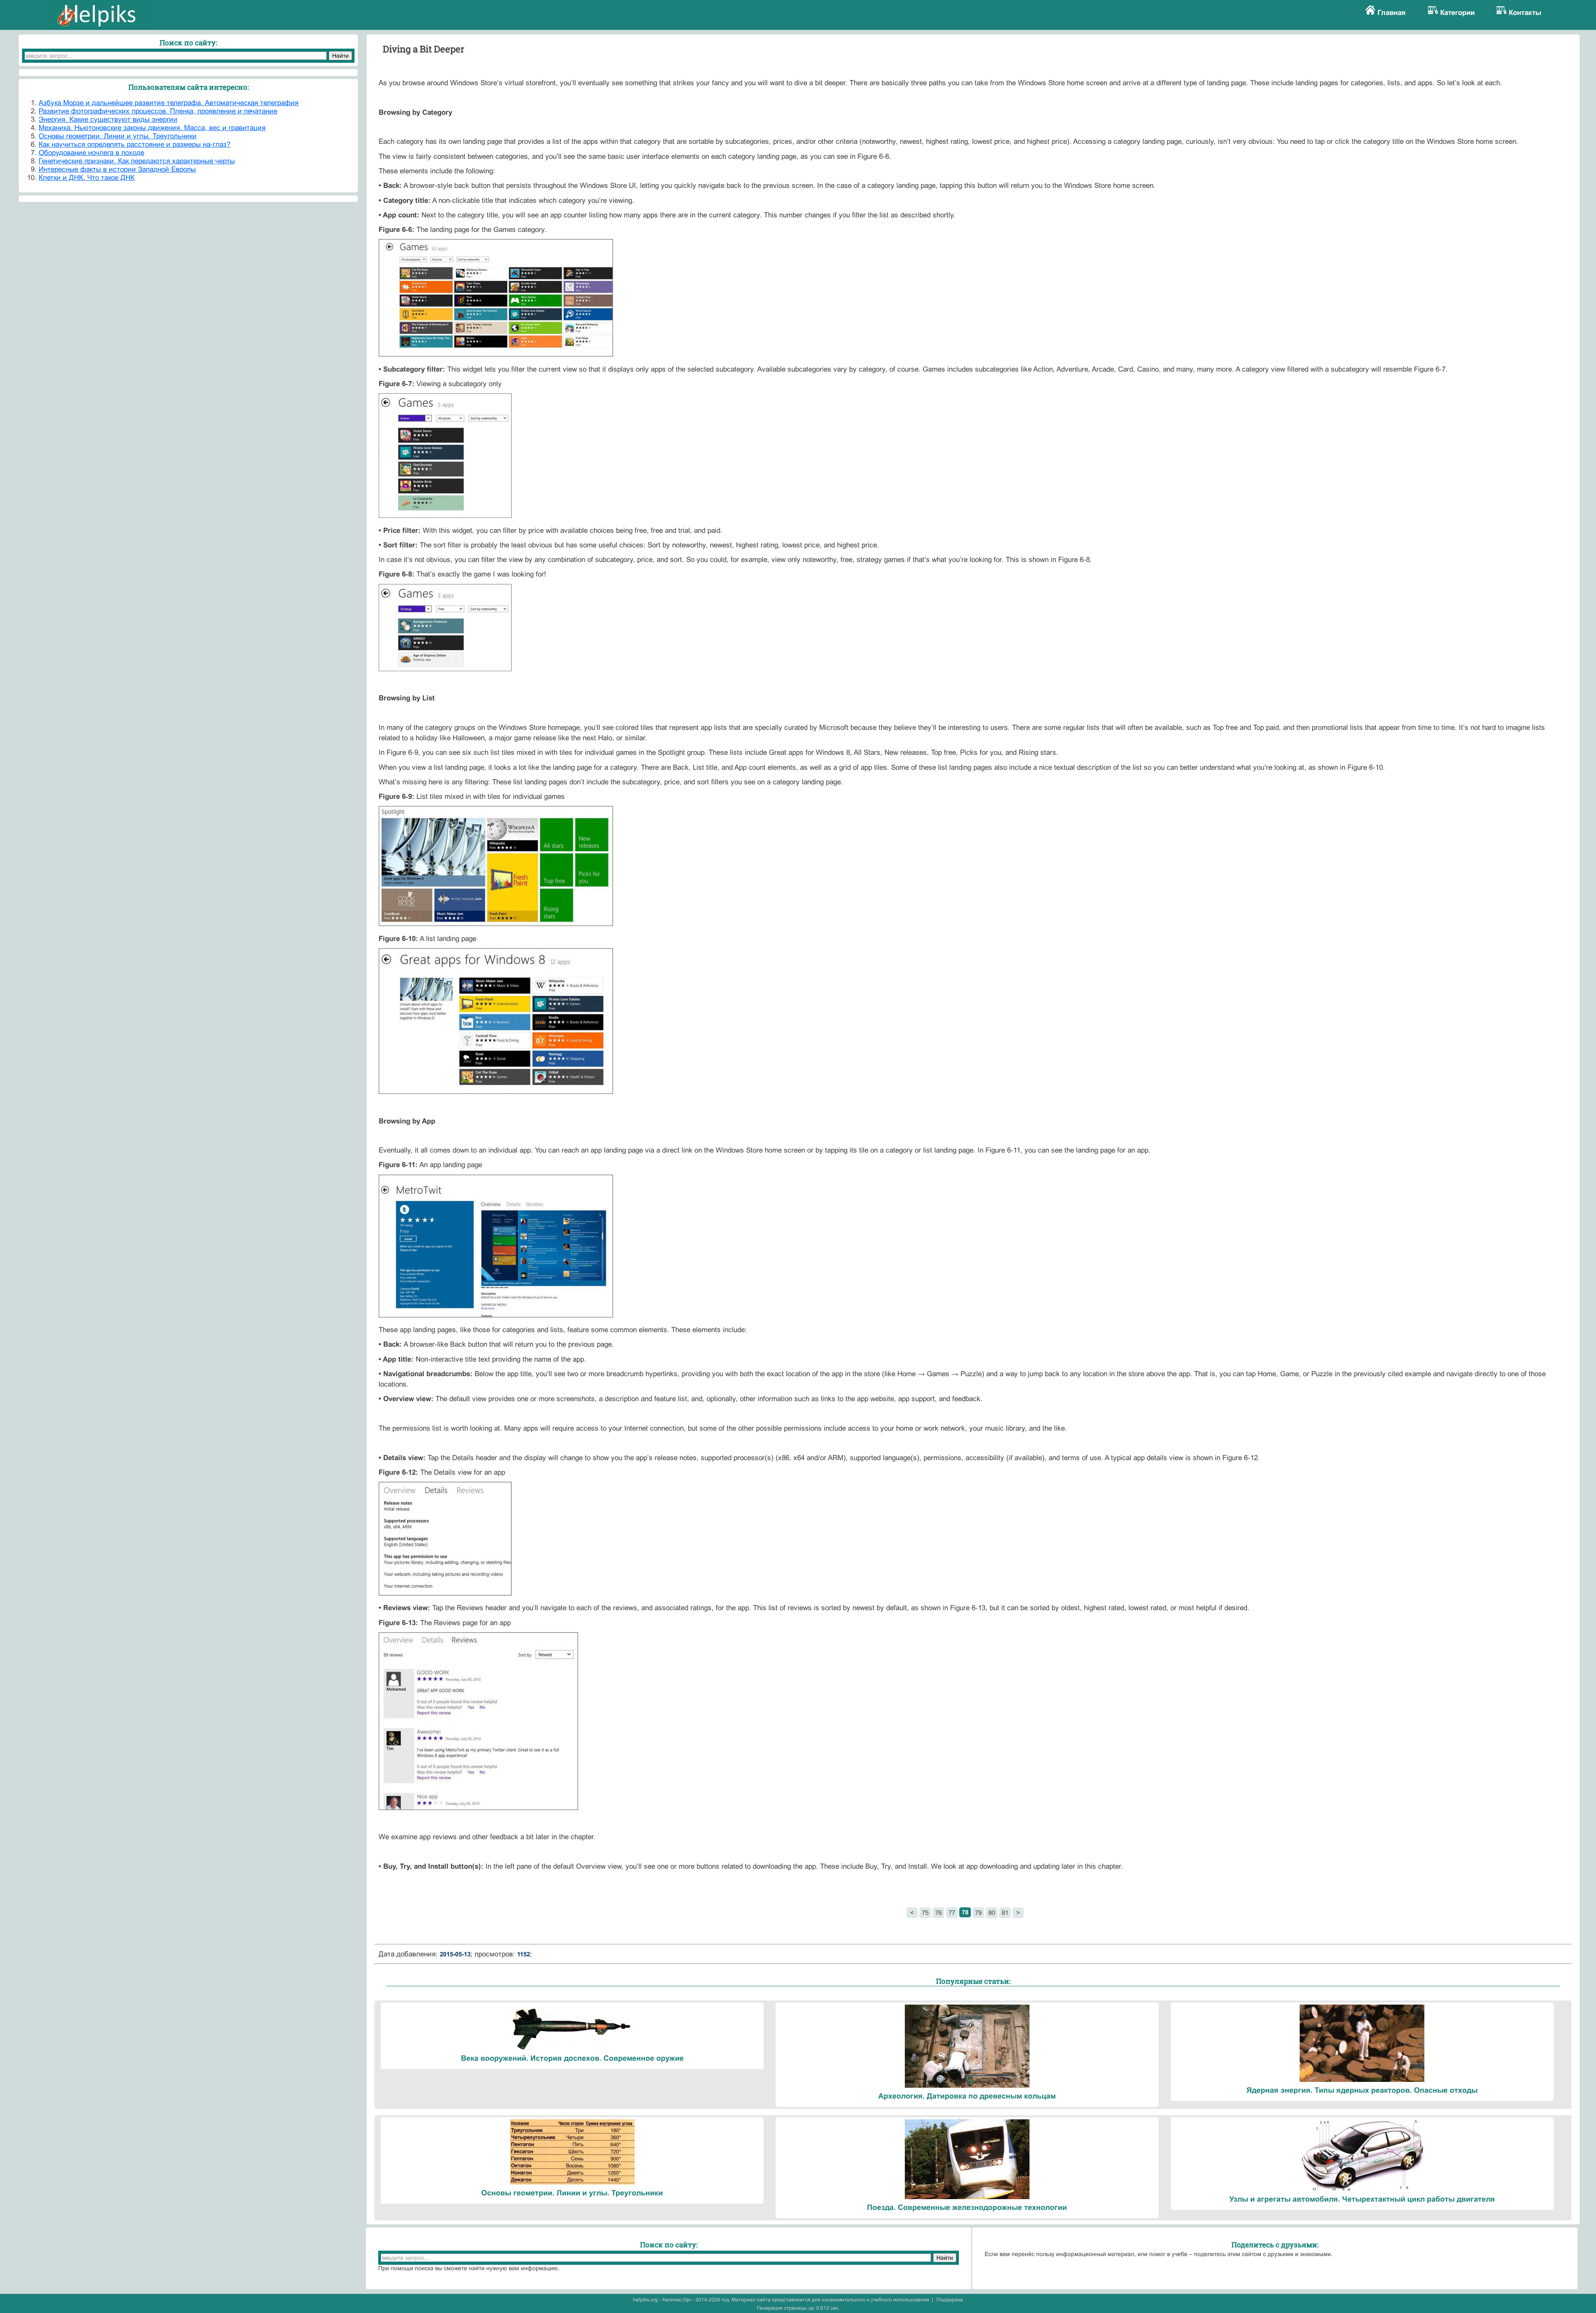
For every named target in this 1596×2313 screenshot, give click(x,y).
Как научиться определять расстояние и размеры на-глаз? (134, 144)
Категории (1457, 13)
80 (992, 1913)
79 (978, 1913)
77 (952, 1913)
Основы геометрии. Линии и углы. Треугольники (118, 136)
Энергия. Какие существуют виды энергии (108, 119)
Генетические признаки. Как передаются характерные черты (137, 161)
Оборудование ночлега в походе (91, 153)
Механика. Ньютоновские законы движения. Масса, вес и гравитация (152, 128)
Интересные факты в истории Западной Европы (117, 169)
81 (1005, 1913)
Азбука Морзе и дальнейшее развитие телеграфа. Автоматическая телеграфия (169, 103)
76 (938, 1913)
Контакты (1525, 13)
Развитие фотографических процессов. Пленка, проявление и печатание (158, 111)
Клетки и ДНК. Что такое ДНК (87, 178)
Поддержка (950, 2300)
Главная (1392, 13)
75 (925, 1913)
